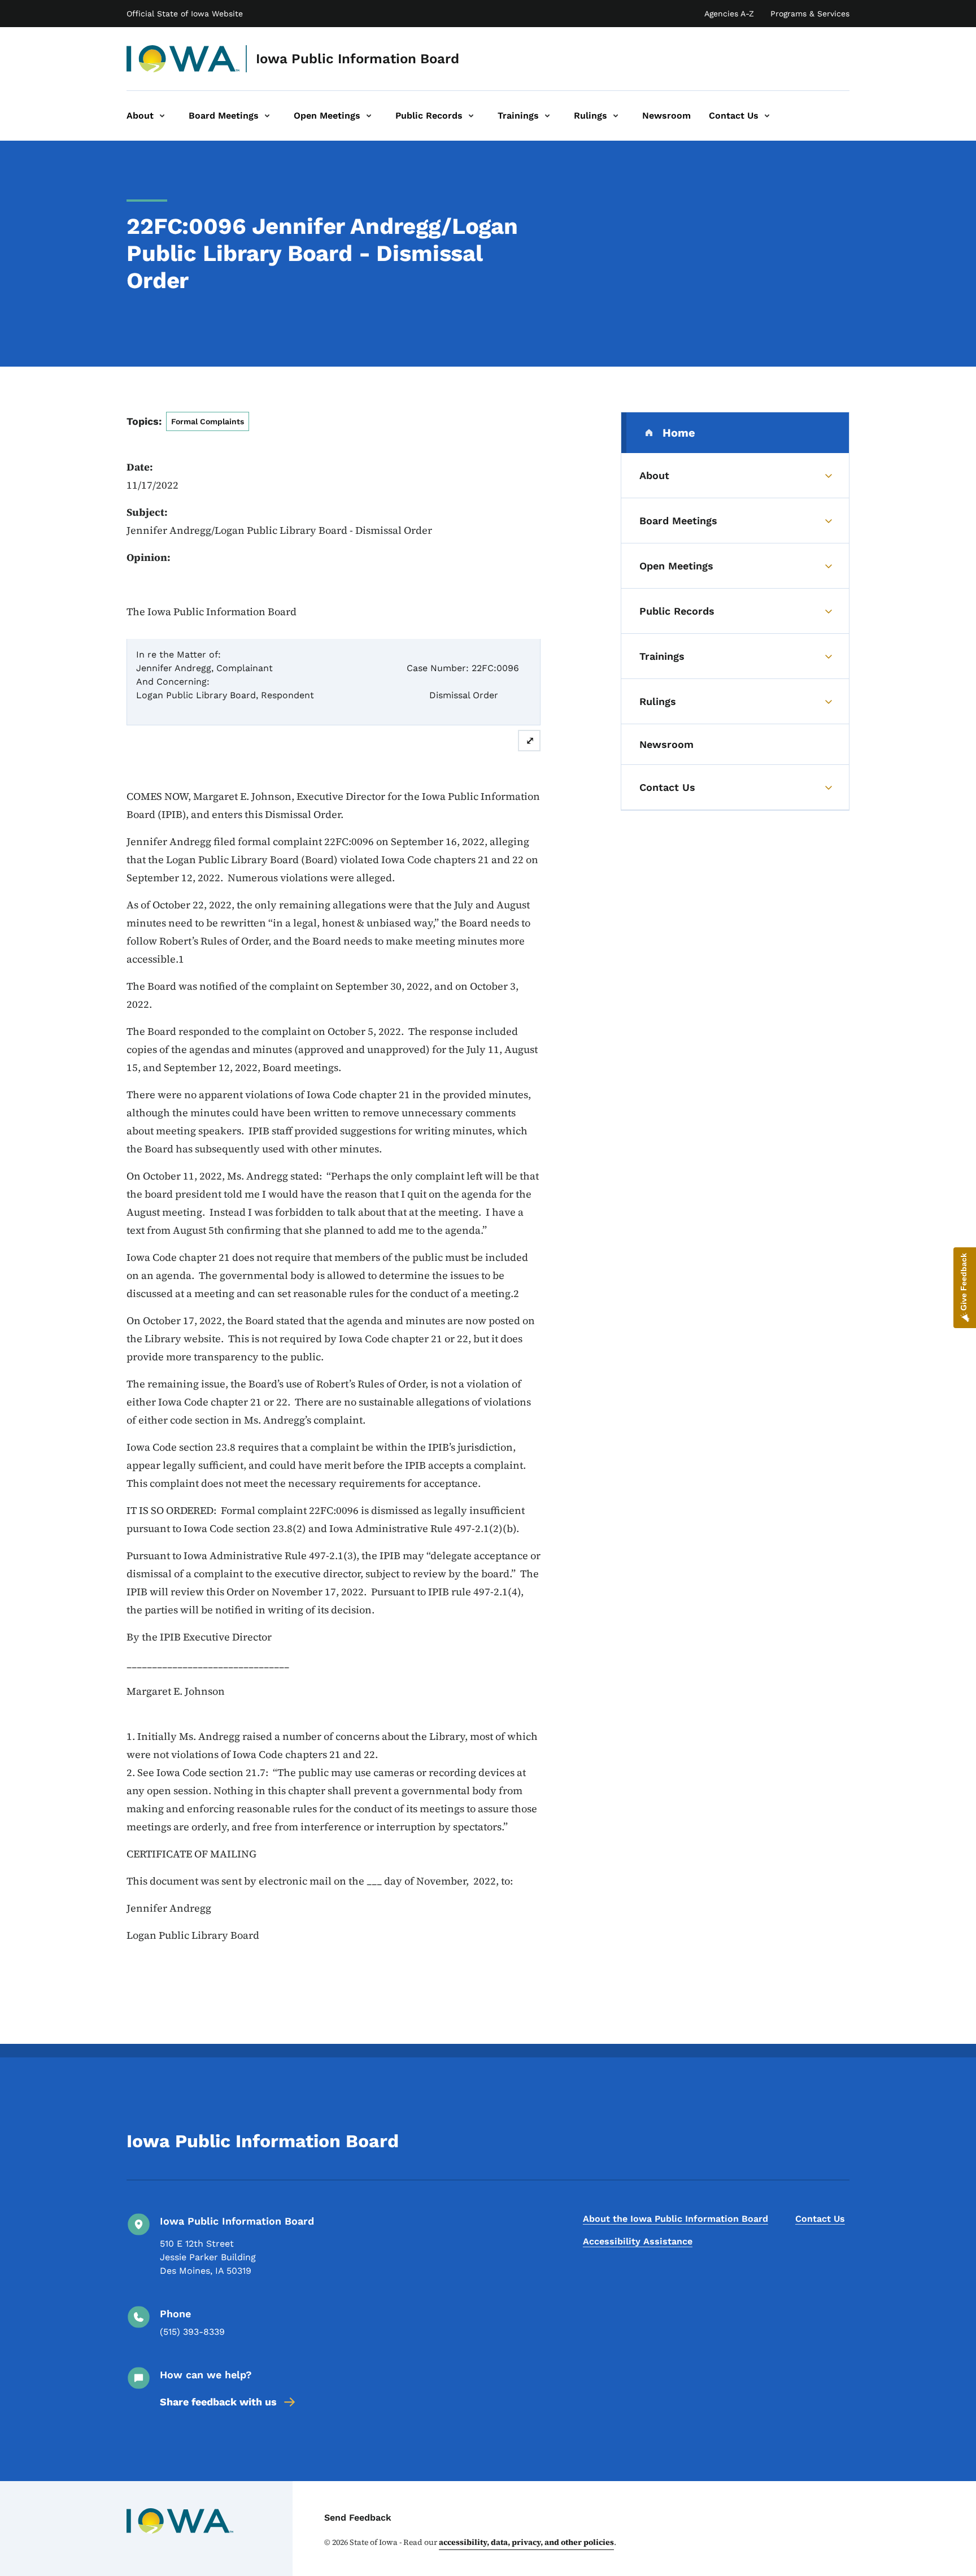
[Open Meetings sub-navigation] (369, 116)
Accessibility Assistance (638, 2241)
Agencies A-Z (729, 14)
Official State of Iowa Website (185, 14)
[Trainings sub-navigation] (547, 116)
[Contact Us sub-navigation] (767, 116)
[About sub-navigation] (162, 116)
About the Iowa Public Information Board (676, 2219)
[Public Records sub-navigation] (471, 116)
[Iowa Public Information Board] (183, 59)
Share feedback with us (218, 2402)
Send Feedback (358, 2518)
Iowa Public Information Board (358, 59)
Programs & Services (810, 14)
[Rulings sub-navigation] (616, 116)
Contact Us (820, 2219)
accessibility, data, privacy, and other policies (526, 2542)
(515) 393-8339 (192, 2332)
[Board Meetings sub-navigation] (267, 116)
